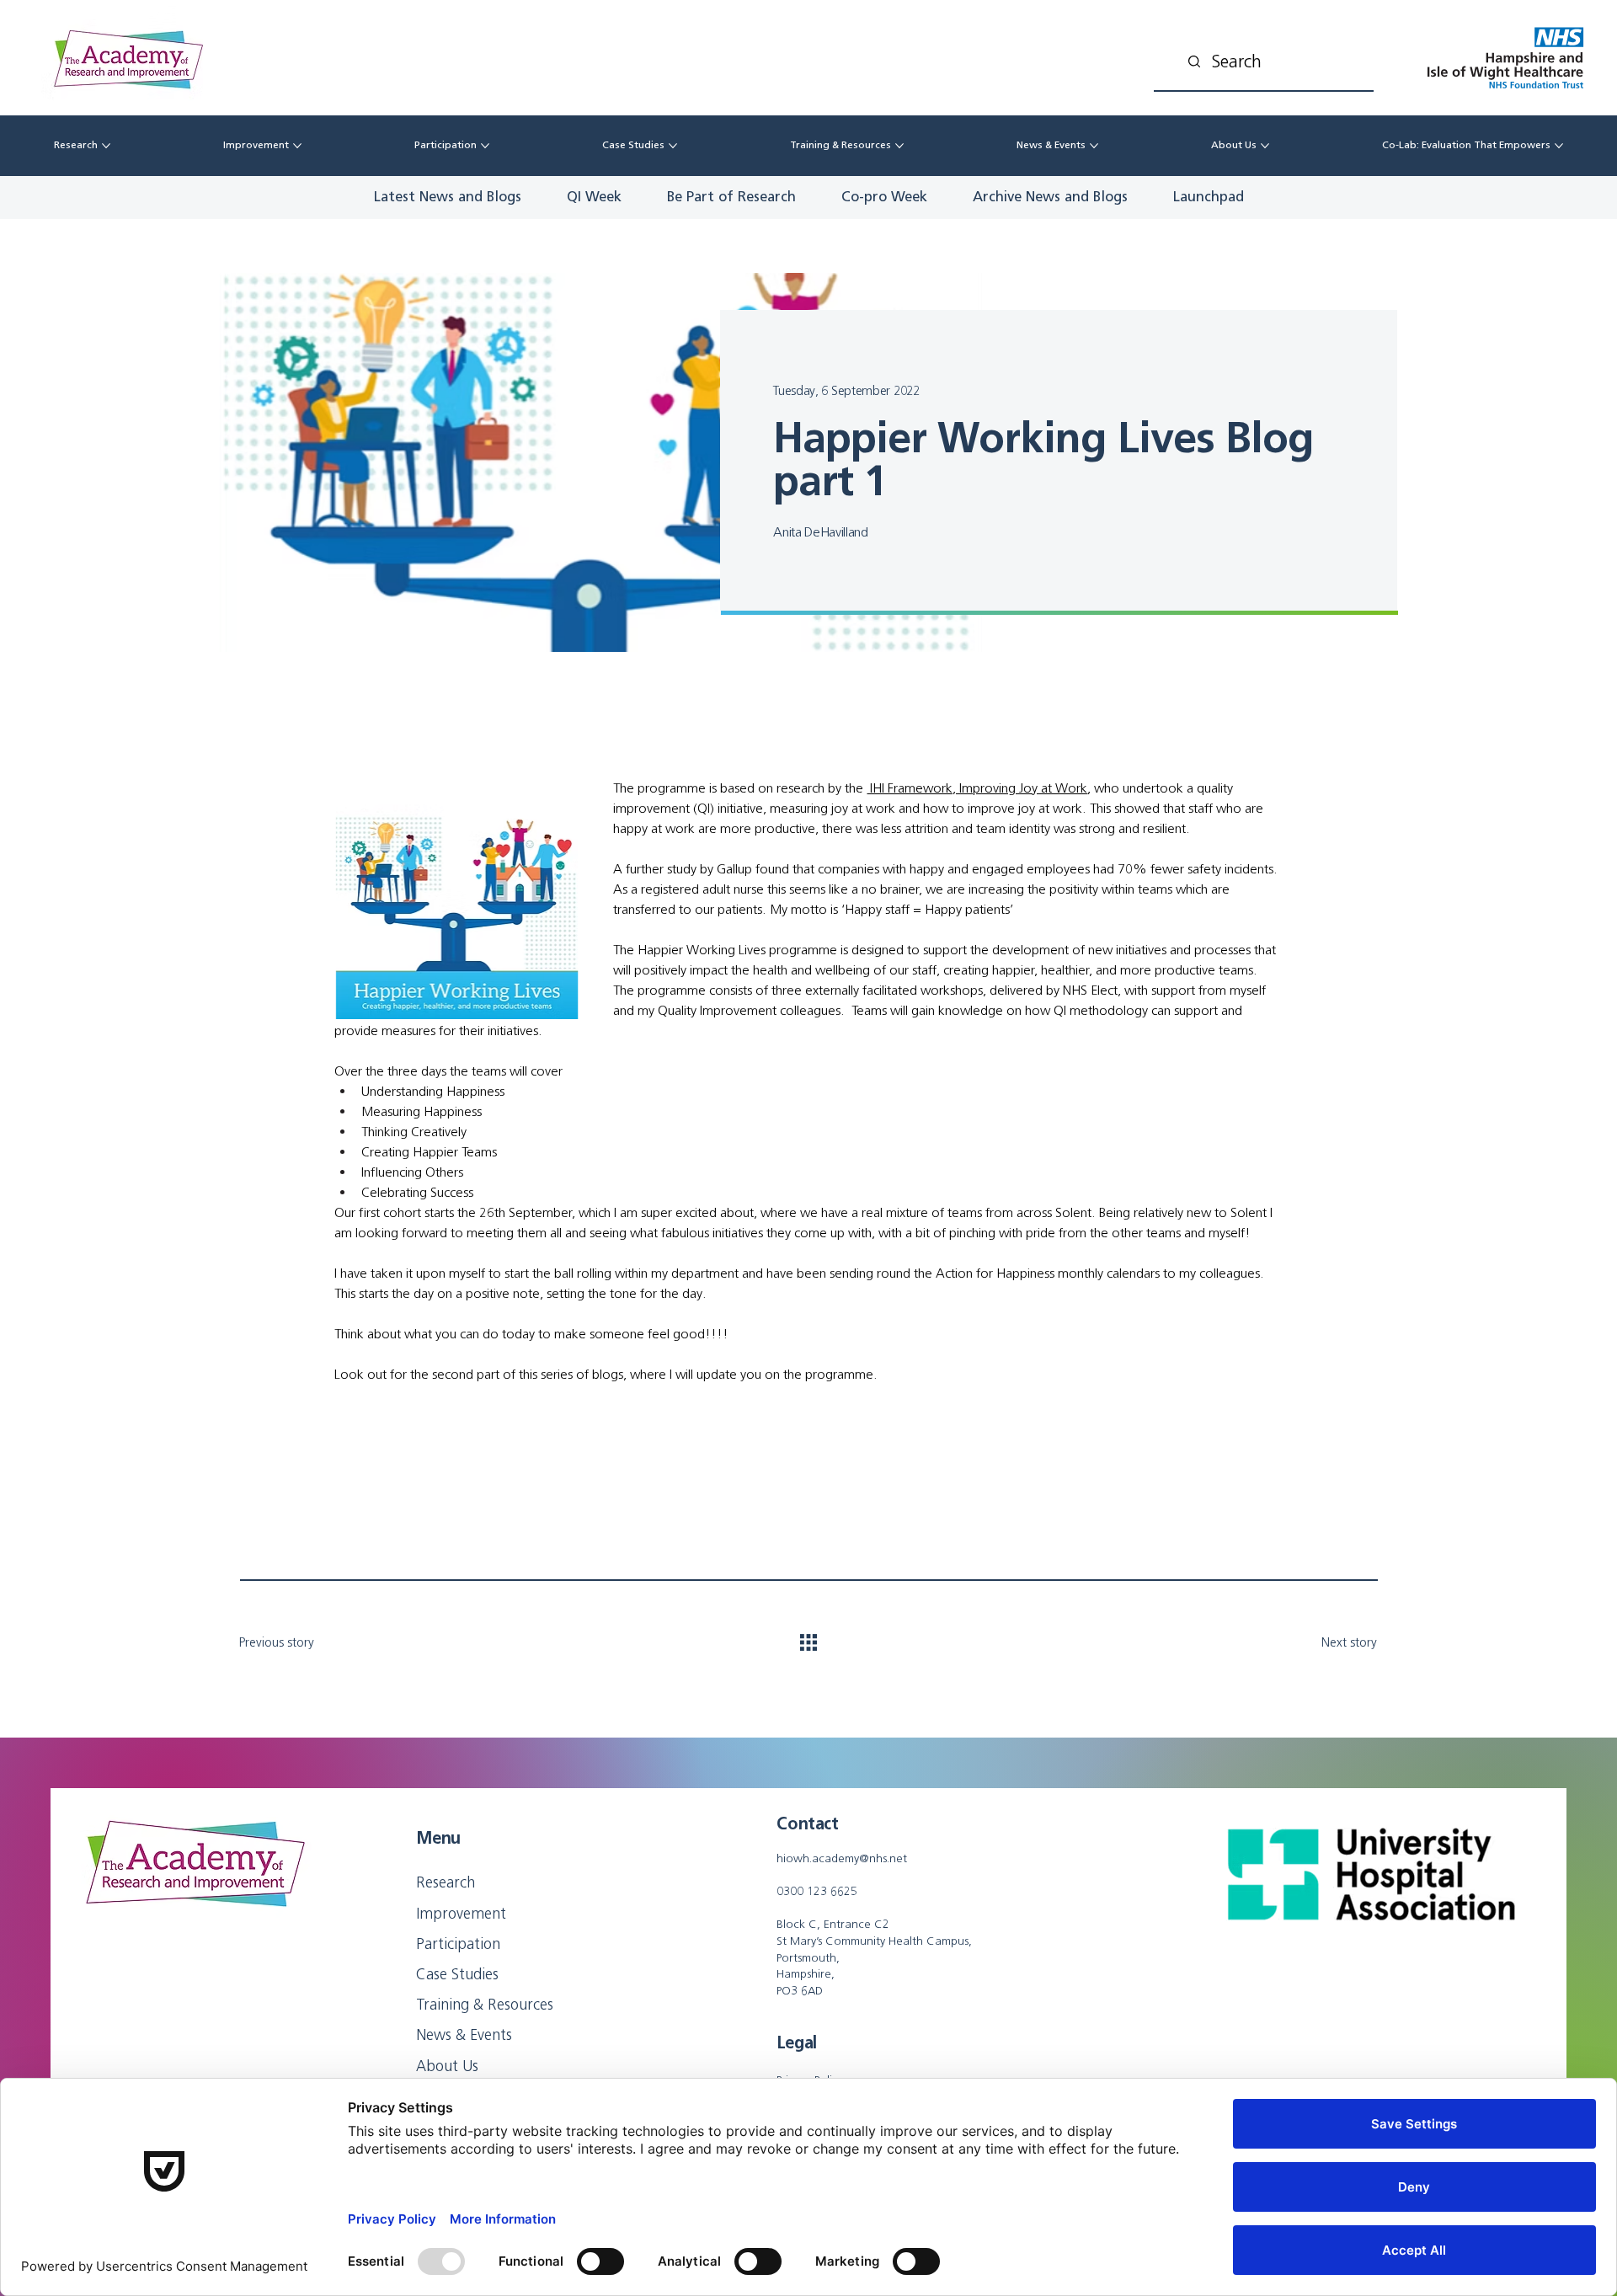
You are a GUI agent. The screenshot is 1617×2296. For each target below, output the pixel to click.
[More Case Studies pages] (673, 146)
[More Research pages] (106, 146)
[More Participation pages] (485, 146)
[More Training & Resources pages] (899, 146)
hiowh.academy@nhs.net (842, 1858)
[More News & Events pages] (1094, 146)
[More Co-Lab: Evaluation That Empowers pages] (1559, 146)
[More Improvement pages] (297, 146)
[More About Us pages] (1265, 146)
